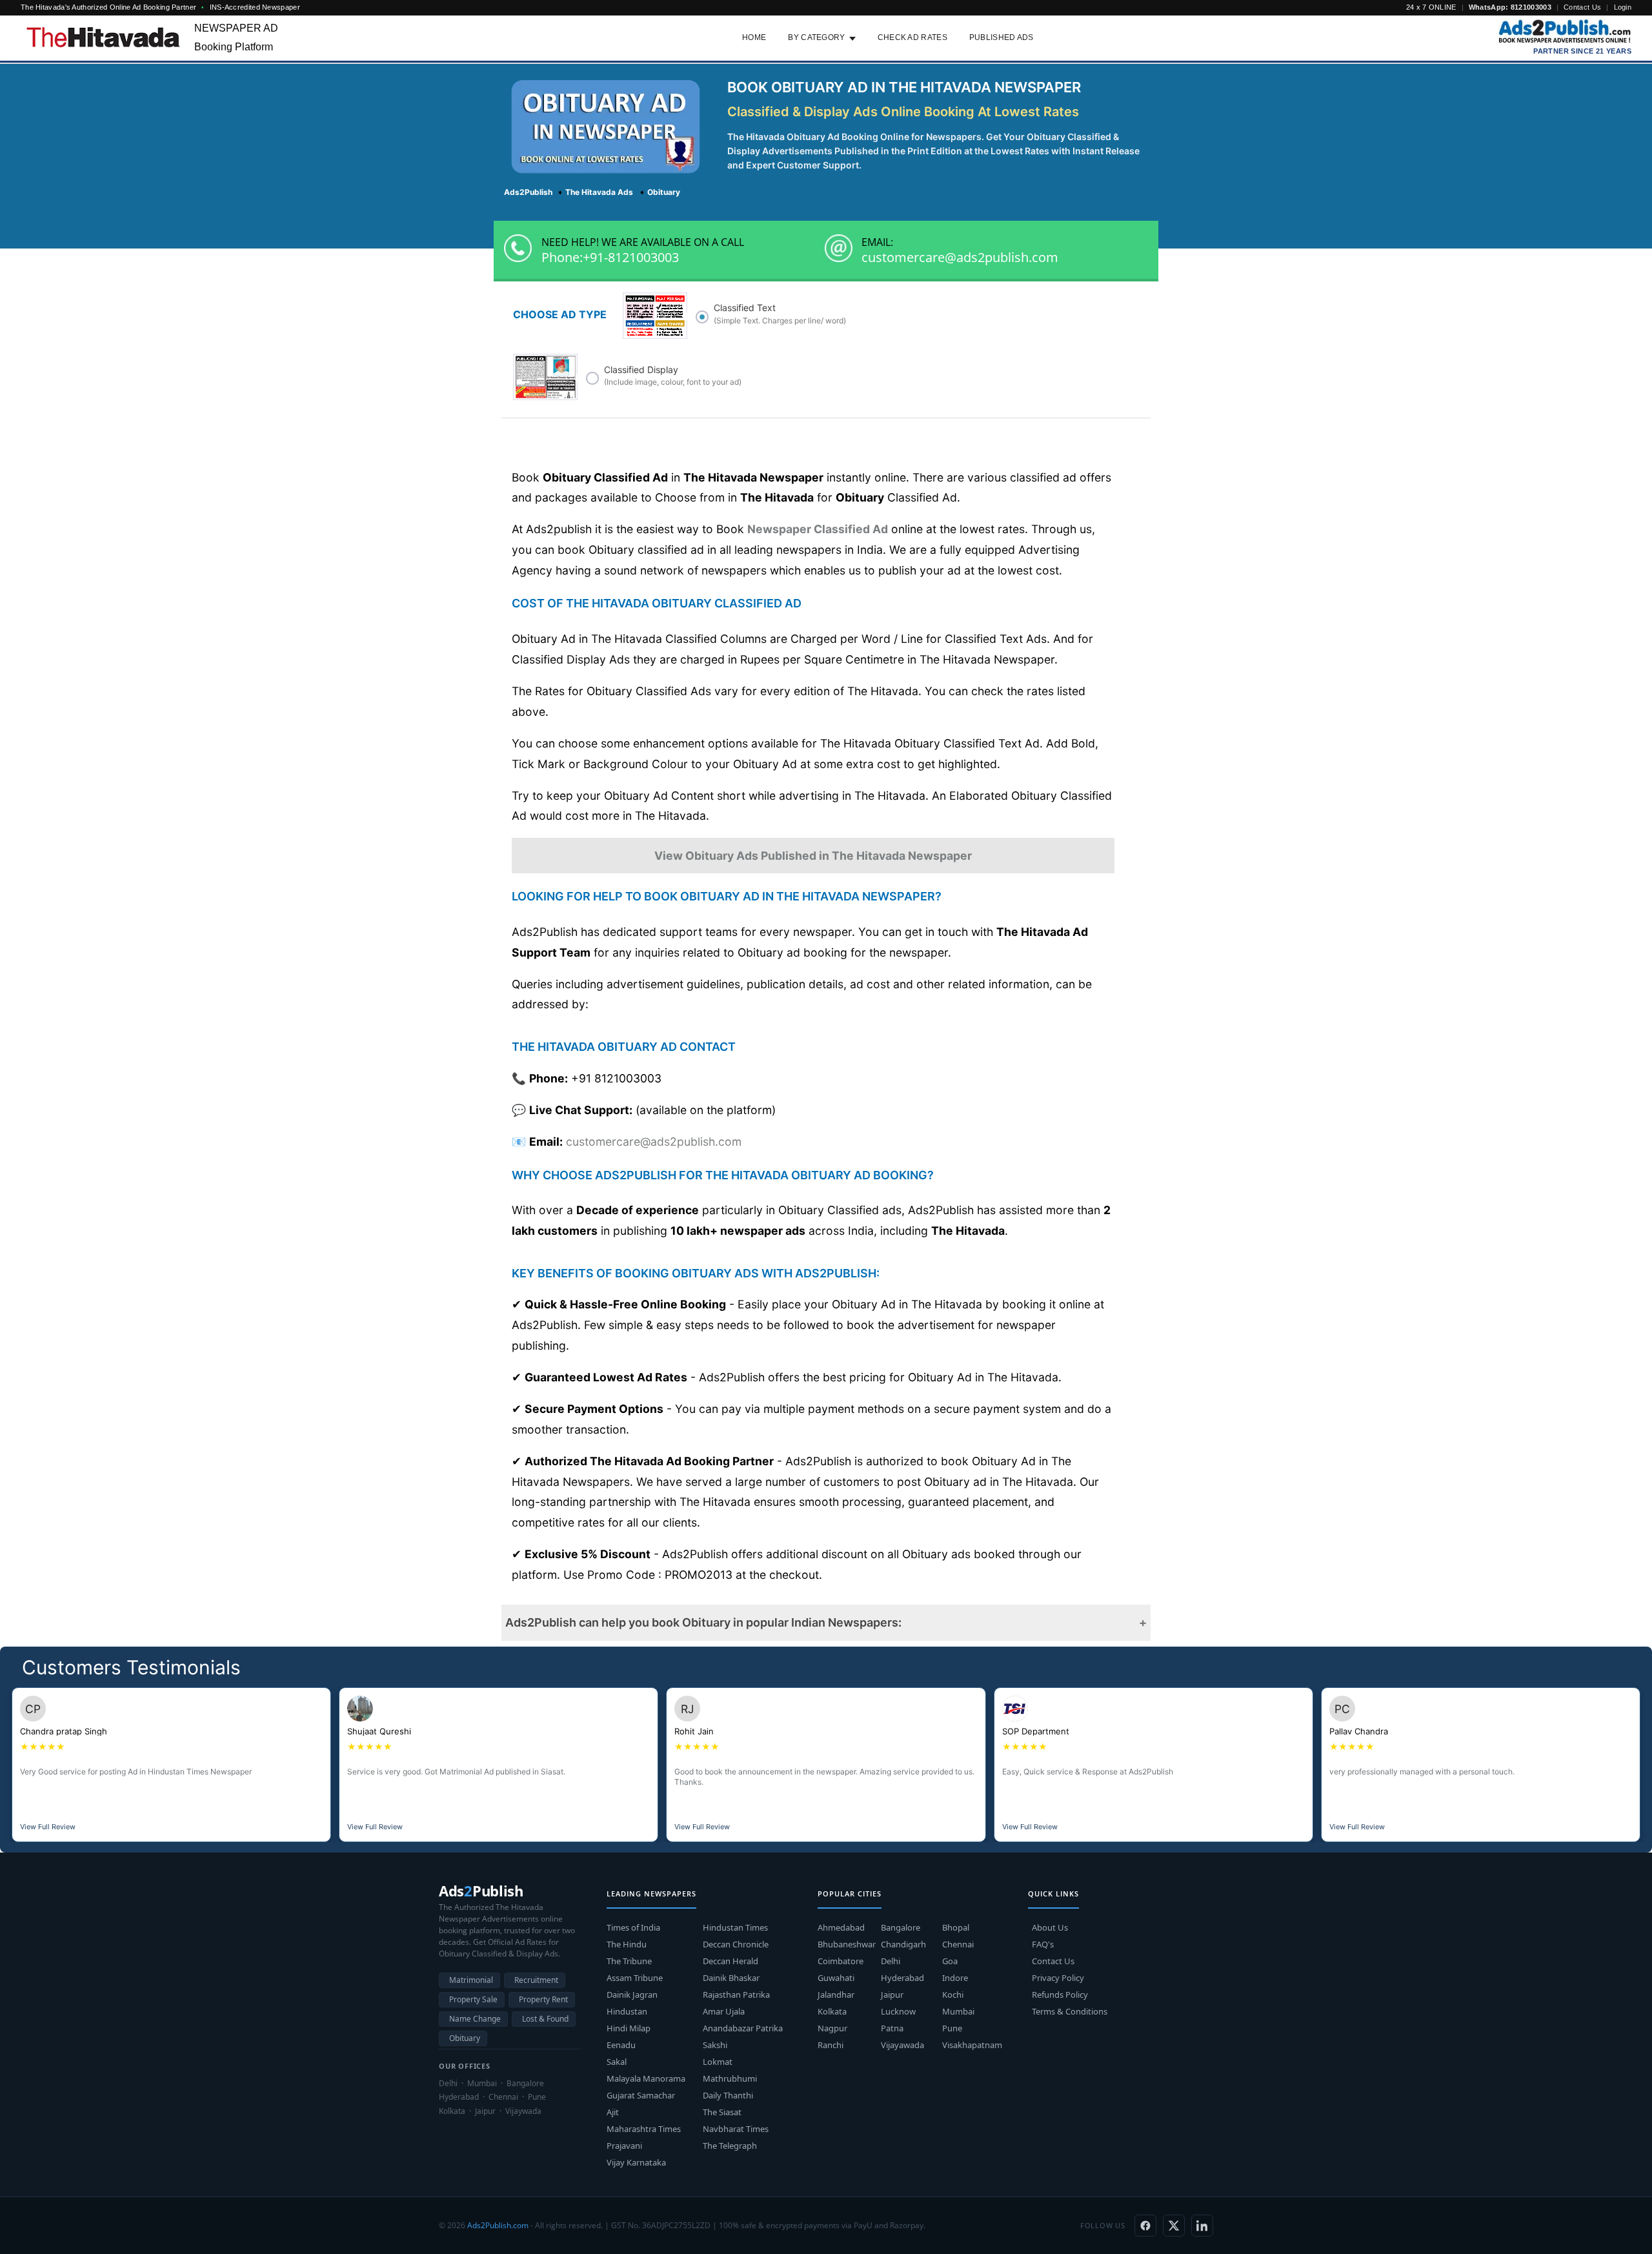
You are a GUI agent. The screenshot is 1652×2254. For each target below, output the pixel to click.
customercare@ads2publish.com (960, 258)
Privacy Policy (1058, 1978)
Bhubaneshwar (847, 1944)
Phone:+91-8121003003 (610, 258)
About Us (1050, 1927)
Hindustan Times (735, 1927)
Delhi (891, 1961)
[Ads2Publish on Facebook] (1145, 2226)
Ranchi (831, 2045)
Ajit (613, 2112)
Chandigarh (903, 1944)
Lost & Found (545, 2019)
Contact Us (1582, 7)
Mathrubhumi (730, 2078)
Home (754, 37)
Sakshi (715, 2045)
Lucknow (898, 2011)
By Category (816, 37)
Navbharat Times (736, 2129)
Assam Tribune (635, 1978)
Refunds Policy (1060, 1995)
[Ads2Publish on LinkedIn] (1202, 2226)
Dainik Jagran (632, 1995)
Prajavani (624, 2146)
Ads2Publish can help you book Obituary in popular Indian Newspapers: (703, 1622)
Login (1623, 7)
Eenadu (621, 2045)
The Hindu (627, 1944)
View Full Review (48, 1827)
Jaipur (892, 1995)
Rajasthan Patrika (736, 1995)
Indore (955, 1978)
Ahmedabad (841, 1927)
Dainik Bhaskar (731, 1978)
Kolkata (832, 2011)
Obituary (465, 2038)
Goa (950, 1961)
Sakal (617, 2062)
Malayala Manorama (646, 2078)
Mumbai (958, 2011)
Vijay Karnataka (636, 2162)
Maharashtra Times (644, 2129)
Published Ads (1002, 37)
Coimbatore (841, 1961)
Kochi (953, 1995)
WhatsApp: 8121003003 (1510, 7)
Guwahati (836, 1978)
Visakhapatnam (972, 2045)
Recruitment (536, 1980)
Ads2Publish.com (498, 2225)
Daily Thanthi (728, 2095)
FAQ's (1043, 1944)
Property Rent (543, 1999)
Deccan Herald (730, 1961)
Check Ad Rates (912, 37)
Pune (952, 2028)
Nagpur (832, 2028)
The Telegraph (730, 2146)
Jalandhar (836, 1995)
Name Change (475, 2019)
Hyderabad (902, 1978)
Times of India (633, 1927)
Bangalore (901, 1927)
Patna (892, 2028)
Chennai (958, 1944)
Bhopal (956, 1927)
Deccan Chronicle (736, 1944)
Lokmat (718, 2062)
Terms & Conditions (1070, 2011)
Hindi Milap (629, 2028)
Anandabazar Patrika (743, 2028)
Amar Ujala (724, 2011)
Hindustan (627, 2011)
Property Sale (473, 1999)
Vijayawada (902, 2045)
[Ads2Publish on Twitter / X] (1174, 2226)
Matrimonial (471, 1980)
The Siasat (722, 2112)
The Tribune (629, 1961)
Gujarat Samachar (641, 2095)
